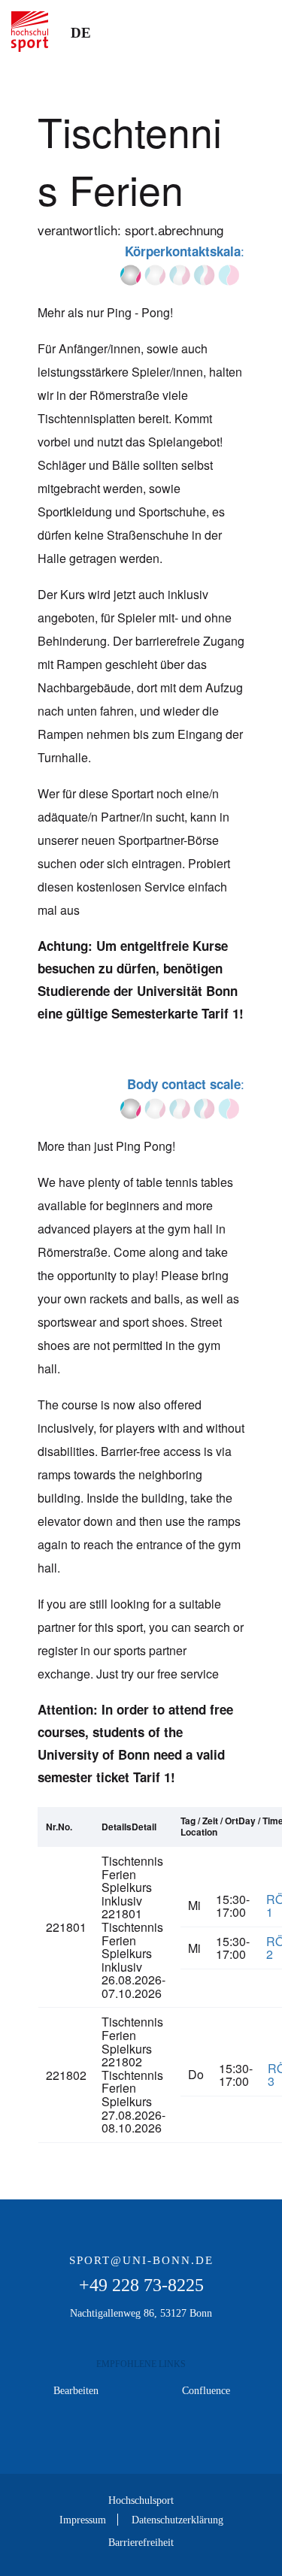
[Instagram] (141, 2440)
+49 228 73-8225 (141, 2285)
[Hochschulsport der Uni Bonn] (30, 32)
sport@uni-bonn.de (141, 2260)
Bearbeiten (76, 2390)
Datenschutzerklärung (177, 2520)
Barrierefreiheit (141, 2542)
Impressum (83, 2520)
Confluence (206, 2390)
